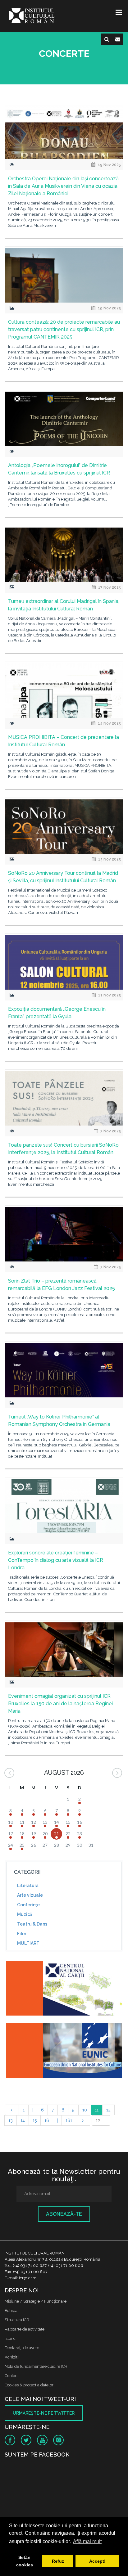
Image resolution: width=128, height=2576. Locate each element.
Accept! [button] (97, 2561)
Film (22, 1934)
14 (23, 2120)
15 (35, 2120)
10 (85, 2110)
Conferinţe (28, 1905)
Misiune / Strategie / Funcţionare (36, 2301)
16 (47, 2120)
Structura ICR (17, 2320)
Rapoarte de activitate (25, 2329)
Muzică (25, 1914)
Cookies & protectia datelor (29, 2385)
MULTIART (28, 1943)
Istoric (10, 2338)
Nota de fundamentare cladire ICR (36, 2366)
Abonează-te (64, 2214)
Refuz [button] (58, 2561)
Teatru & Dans (32, 1924)
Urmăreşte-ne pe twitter (44, 2413)
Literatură (28, 1886)
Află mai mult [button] (87, 2541)
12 (108, 2110)
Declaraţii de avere (22, 2348)
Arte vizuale (30, 1895)
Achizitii (12, 2357)
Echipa (11, 2311)
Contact (12, 2376)
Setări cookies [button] (25, 2561)
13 (11, 2120)
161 (69, 2120)
